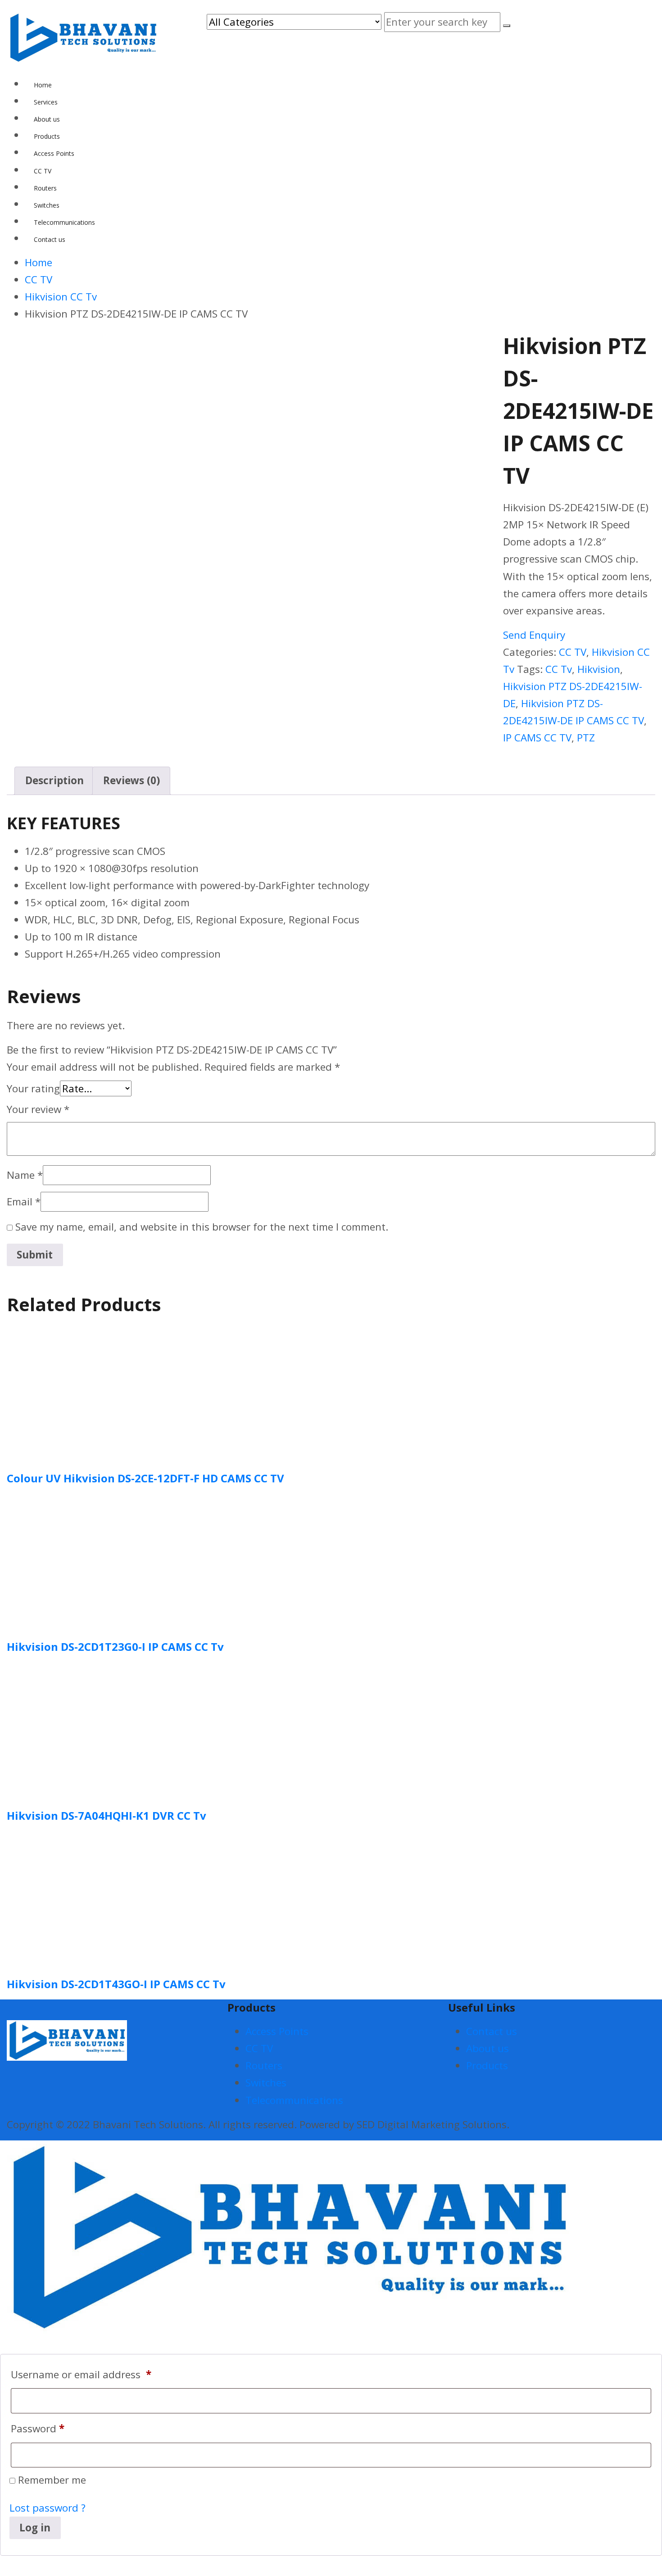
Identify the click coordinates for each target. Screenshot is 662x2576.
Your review (38, 1109)
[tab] (54, 781)
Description (54, 780)
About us (487, 2048)
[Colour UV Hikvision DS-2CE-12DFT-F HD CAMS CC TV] (74, 1392)
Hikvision (599, 669)
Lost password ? (48, 2508)
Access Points (277, 2031)
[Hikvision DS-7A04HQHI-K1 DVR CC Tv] (74, 1729)
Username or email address (81, 2374)
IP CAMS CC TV (537, 738)
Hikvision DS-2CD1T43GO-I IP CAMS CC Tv (116, 1984)
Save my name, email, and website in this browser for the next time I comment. (202, 1227)
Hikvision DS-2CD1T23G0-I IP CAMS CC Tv (115, 1647)
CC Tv (559, 669)
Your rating (33, 1088)
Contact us (492, 2031)
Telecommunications (294, 2100)
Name (25, 1175)
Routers (264, 2065)
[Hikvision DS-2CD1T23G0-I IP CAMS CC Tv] (74, 1560)
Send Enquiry (534, 635)
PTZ (586, 738)
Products (487, 2065)
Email (24, 1202)
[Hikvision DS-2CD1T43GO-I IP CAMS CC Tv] (74, 1897)
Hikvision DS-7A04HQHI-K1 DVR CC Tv (107, 1815)
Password (38, 2428)
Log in (35, 2528)
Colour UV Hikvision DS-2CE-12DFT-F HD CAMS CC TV (145, 1478)
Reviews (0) (131, 780)
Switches (266, 2083)
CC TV (573, 652)
